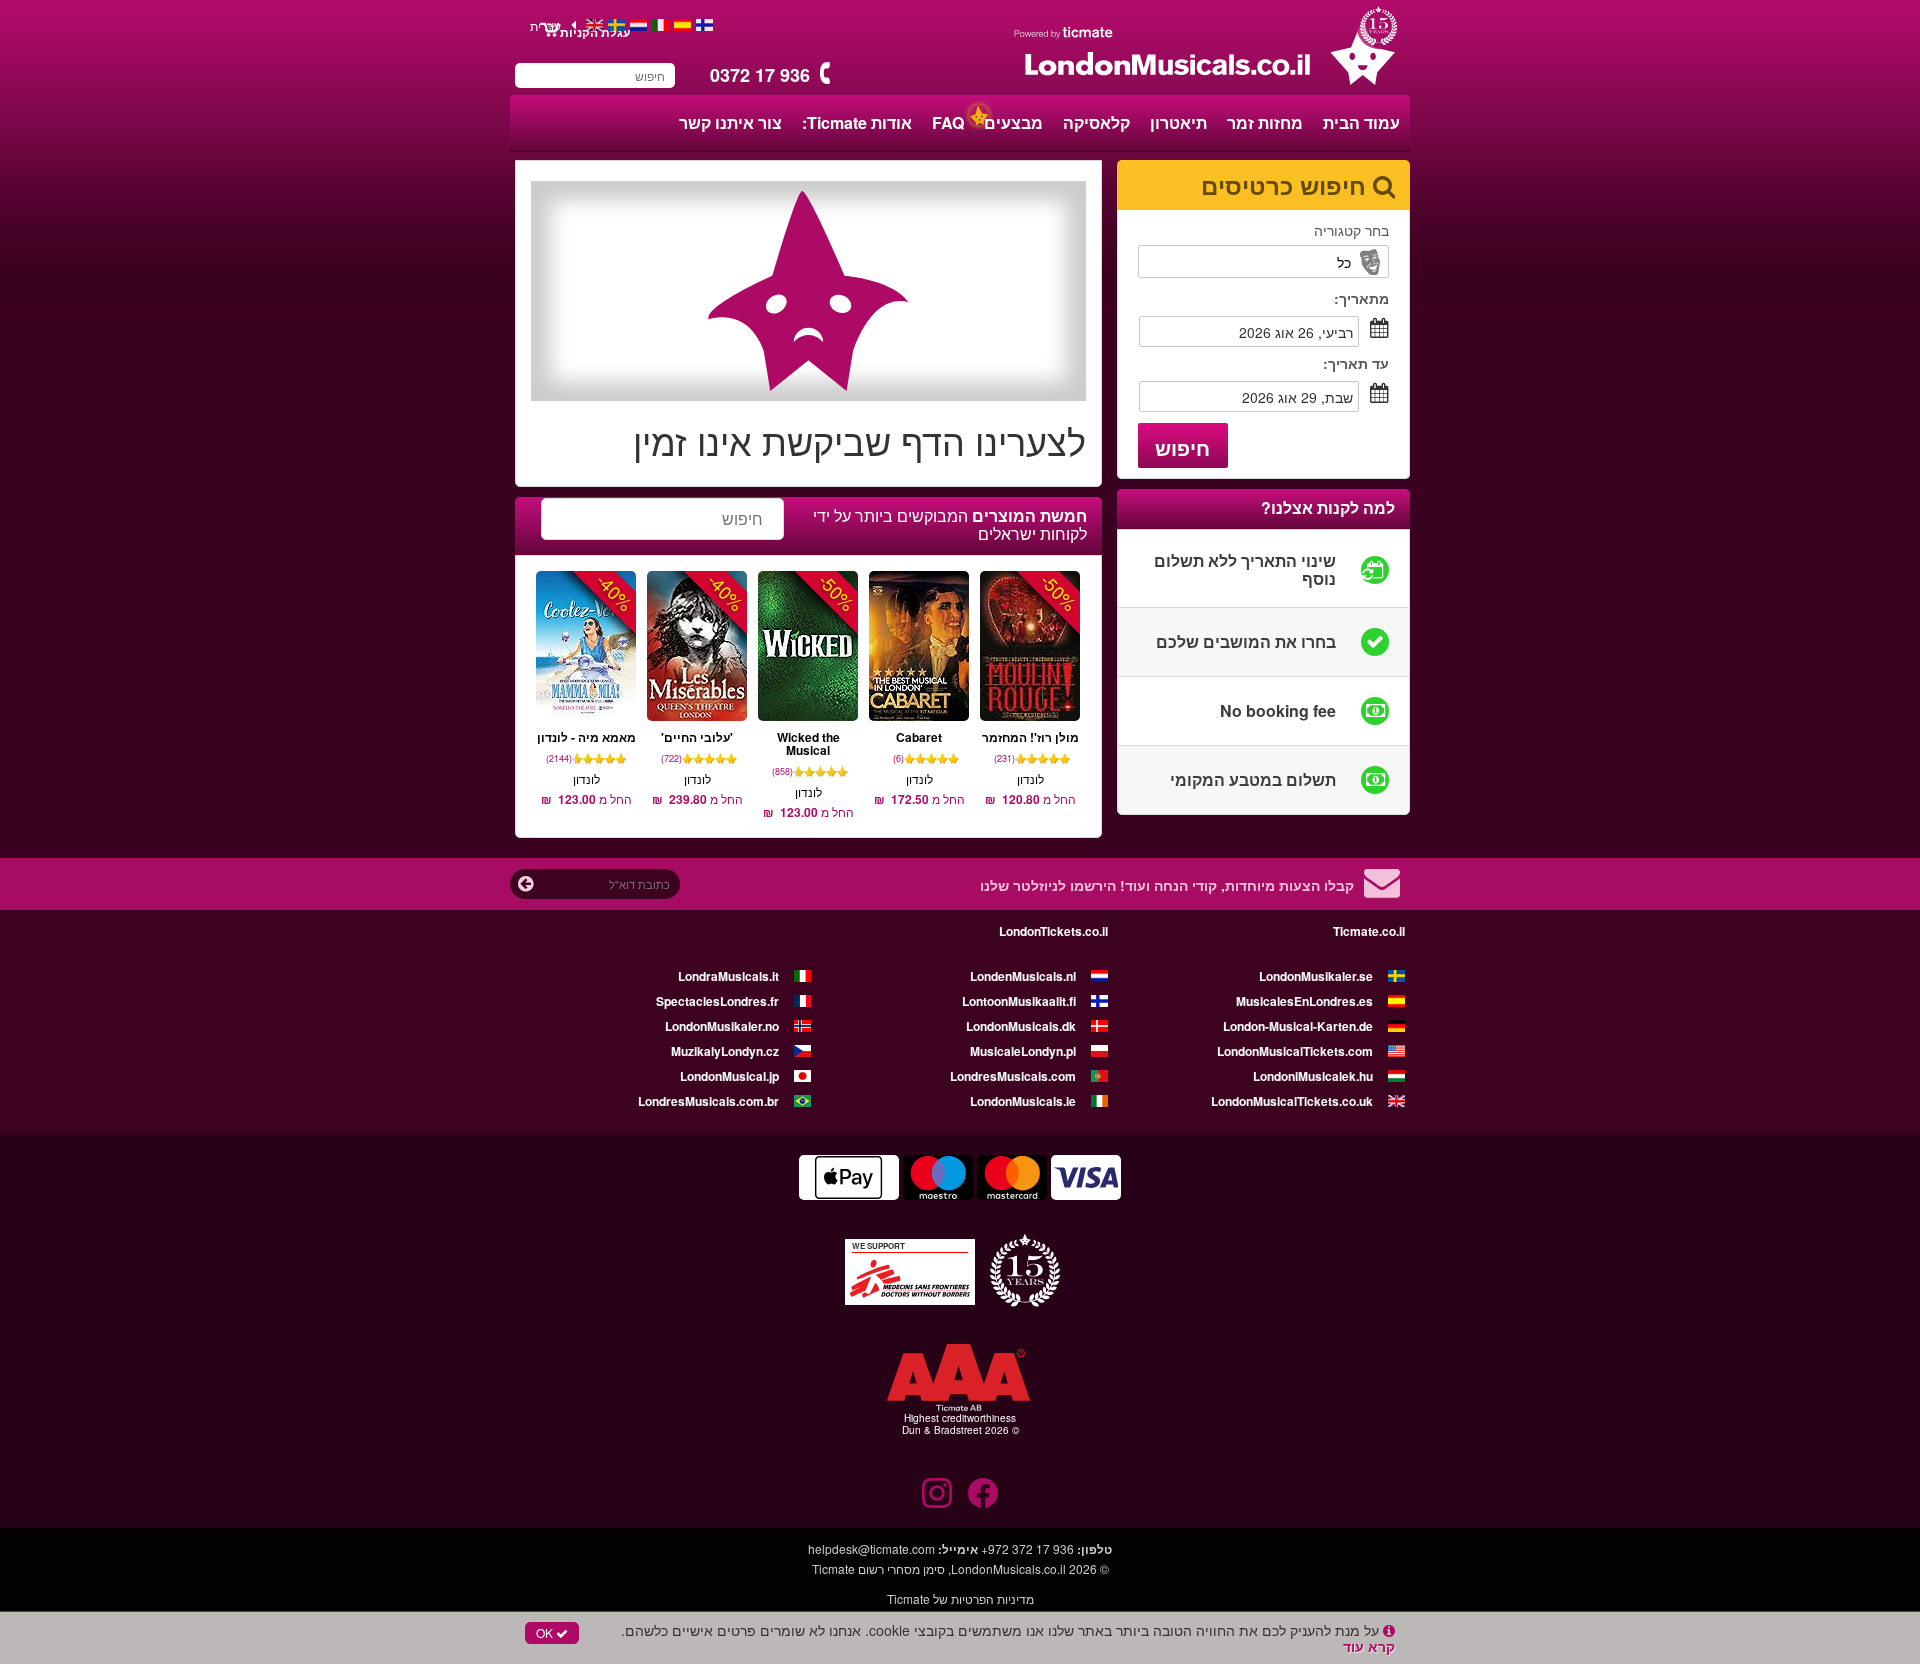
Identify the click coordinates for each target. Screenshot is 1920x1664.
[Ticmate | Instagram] (937, 1493)
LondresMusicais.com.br (708, 1101)
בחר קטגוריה (1351, 230)
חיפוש (1182, 447)
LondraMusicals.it (728, 976)
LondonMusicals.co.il (1008, 1568)
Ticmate (833, 1568)
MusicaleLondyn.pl (1023, 1051)
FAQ (948, 122)
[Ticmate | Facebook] (983, 1493)
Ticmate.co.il (1369, 931)
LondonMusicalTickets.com (1295, 1051)
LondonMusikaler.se (1316, 976)
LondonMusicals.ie (1023, 1101)
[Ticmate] (1064, 32)
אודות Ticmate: (857, 122)
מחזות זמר (1265, 122)
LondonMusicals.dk (1021, 1026)
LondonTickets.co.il (1053, 931)
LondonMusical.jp (729, 1076)
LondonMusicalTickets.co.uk (1292, 1101)
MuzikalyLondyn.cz (725, 1051)
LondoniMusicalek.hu (1313, 1076)
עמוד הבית (1361, 122)
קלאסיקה (1096, 122)
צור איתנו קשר (730, 122)
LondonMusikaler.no (722, 1026)
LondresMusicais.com (1013, 1076)
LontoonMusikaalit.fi (1019, 1001)
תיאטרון (1178, 122)
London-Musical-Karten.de (1298, 1026)
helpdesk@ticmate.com (871, 1548)
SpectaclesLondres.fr (717, 1001)
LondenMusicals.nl (1023, 976)
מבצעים (1013, 122)
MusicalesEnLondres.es (1304, 1001)
